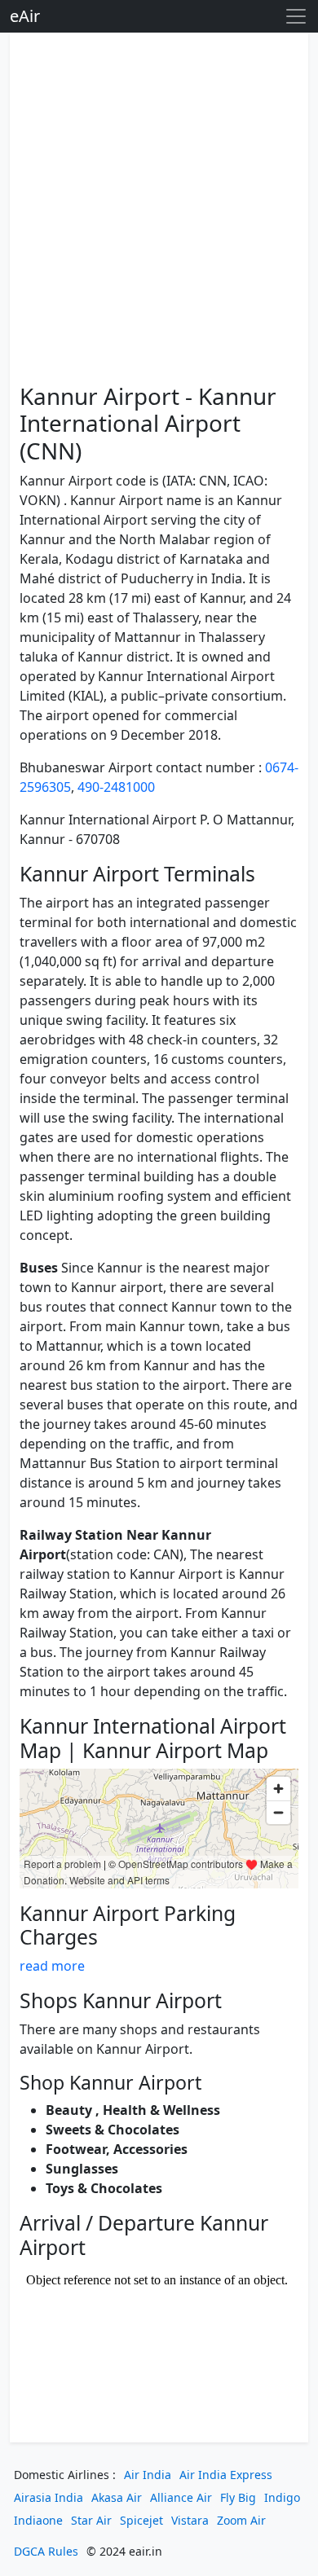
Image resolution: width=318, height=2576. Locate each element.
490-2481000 (116, 787)
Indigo (282, 2497)
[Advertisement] (159, 211)
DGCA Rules (46, 2551)
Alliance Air (181, 2497)
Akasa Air (117, 2497)
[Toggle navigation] (296, 16)
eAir (25, 16)
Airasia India (49, 2497)
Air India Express (226, 2475)
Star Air (91, 2520)
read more (52, 1966)
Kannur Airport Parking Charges (128, 1925)
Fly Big (238, 2497)
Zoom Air (241, 2520)
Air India (148, 2475)
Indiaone (38, 2520)
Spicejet (141, 2520)
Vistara (190, 2520)
